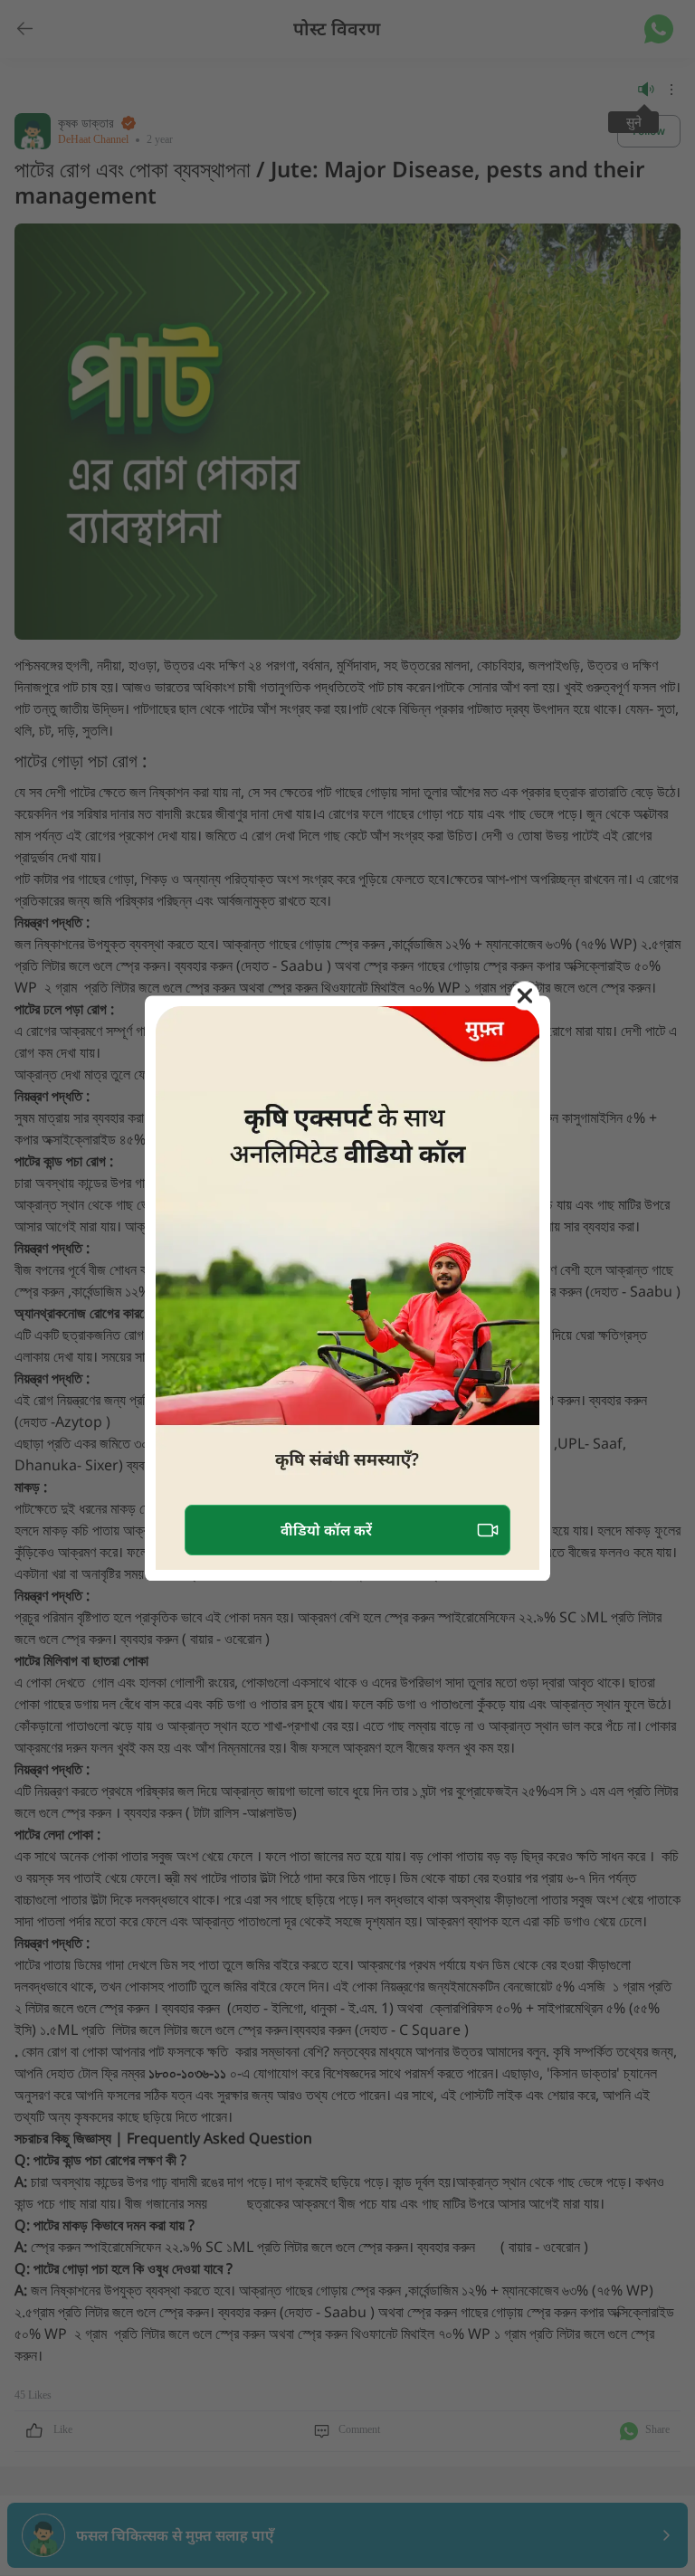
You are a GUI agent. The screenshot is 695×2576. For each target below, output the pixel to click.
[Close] (525, 995)
